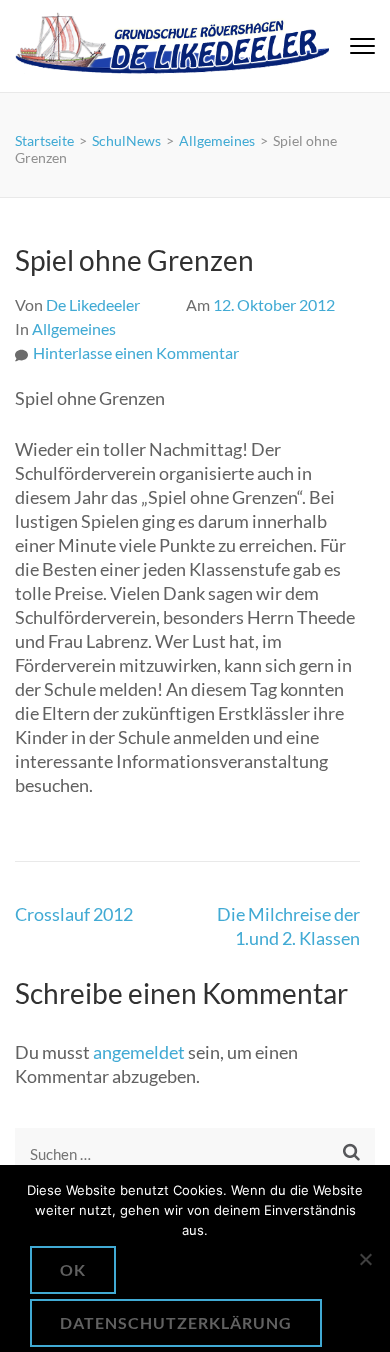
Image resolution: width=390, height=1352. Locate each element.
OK (73, 1269)
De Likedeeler (93, 304)
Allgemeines (74, 328)
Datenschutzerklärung (176, 1322)
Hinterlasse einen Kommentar (136, 352)
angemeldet (139, 1052)
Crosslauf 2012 (74, 914)
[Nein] (365, 1259)
